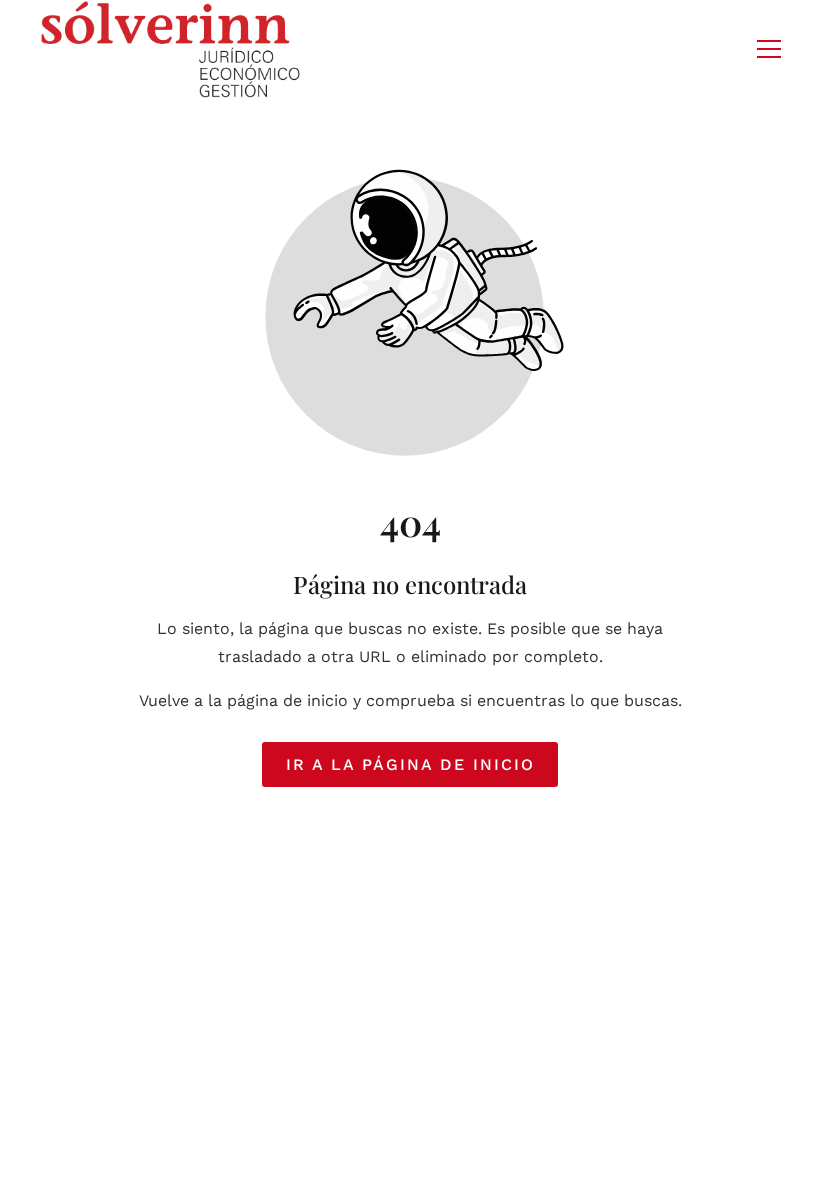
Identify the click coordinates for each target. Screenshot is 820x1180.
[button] (769, 49)
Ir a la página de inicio (410, 764)
